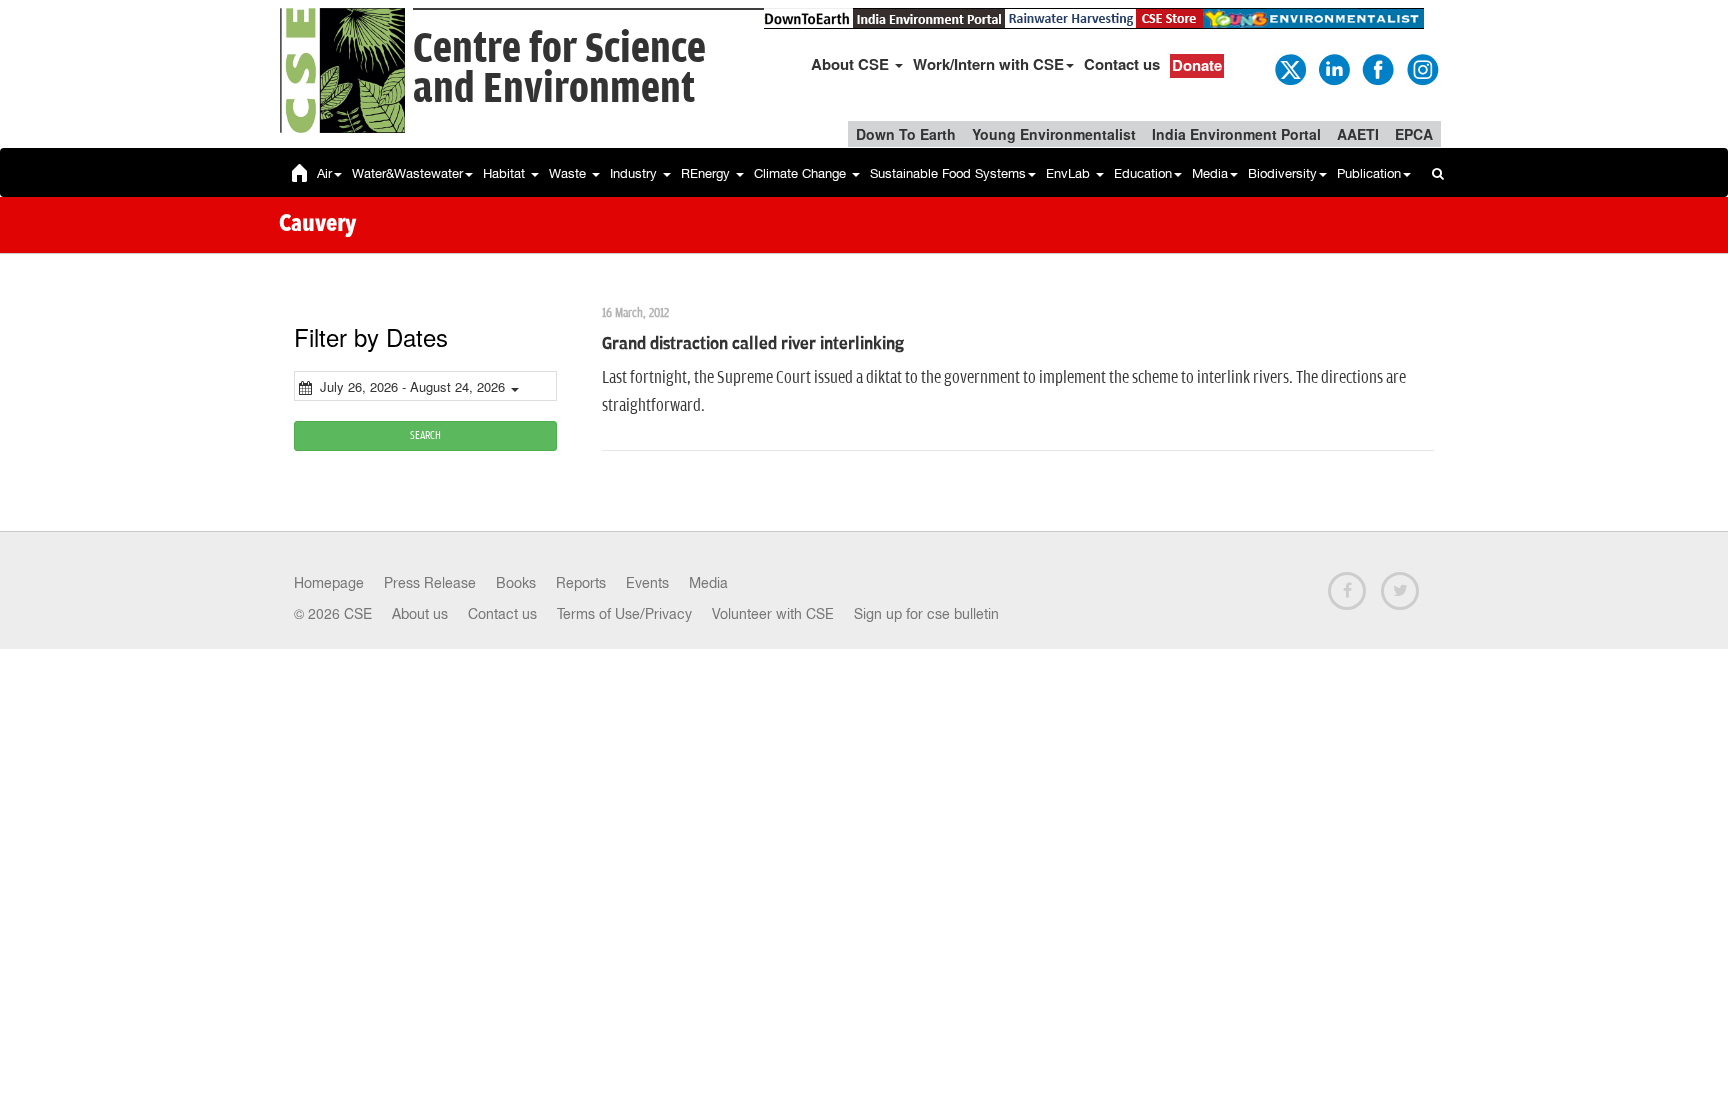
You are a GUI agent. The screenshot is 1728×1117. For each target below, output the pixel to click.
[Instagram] (1421, 68)
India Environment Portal (1236, 134)
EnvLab (1070, 173)
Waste (569, 173)
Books (516, 583)
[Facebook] (1377, 68)
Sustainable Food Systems (948, 173)
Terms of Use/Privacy (624, 614)
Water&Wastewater (407, 173)
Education (1143, 173)
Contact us (1122, 64)
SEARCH (425, 435)
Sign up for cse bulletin (926, 614)
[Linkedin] (1333, 68)
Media (1210, 173)
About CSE (852, 64)
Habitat (506, 173)
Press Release (430, 583)
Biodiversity (1282, 173)
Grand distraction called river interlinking (753, 344)
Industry (635, 173)
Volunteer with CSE (773, 614)
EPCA (1414, 134)
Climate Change (802, 173)
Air (324, 173)
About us (420, 614)
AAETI (1358, 134)
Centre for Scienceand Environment (559, 69)
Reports (581, 583)
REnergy (707, 173)
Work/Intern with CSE (988, 64)
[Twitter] (1289, 68)
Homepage (329, 583)
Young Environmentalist (1054, 134)
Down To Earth (906, 134)
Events (647, 583)
